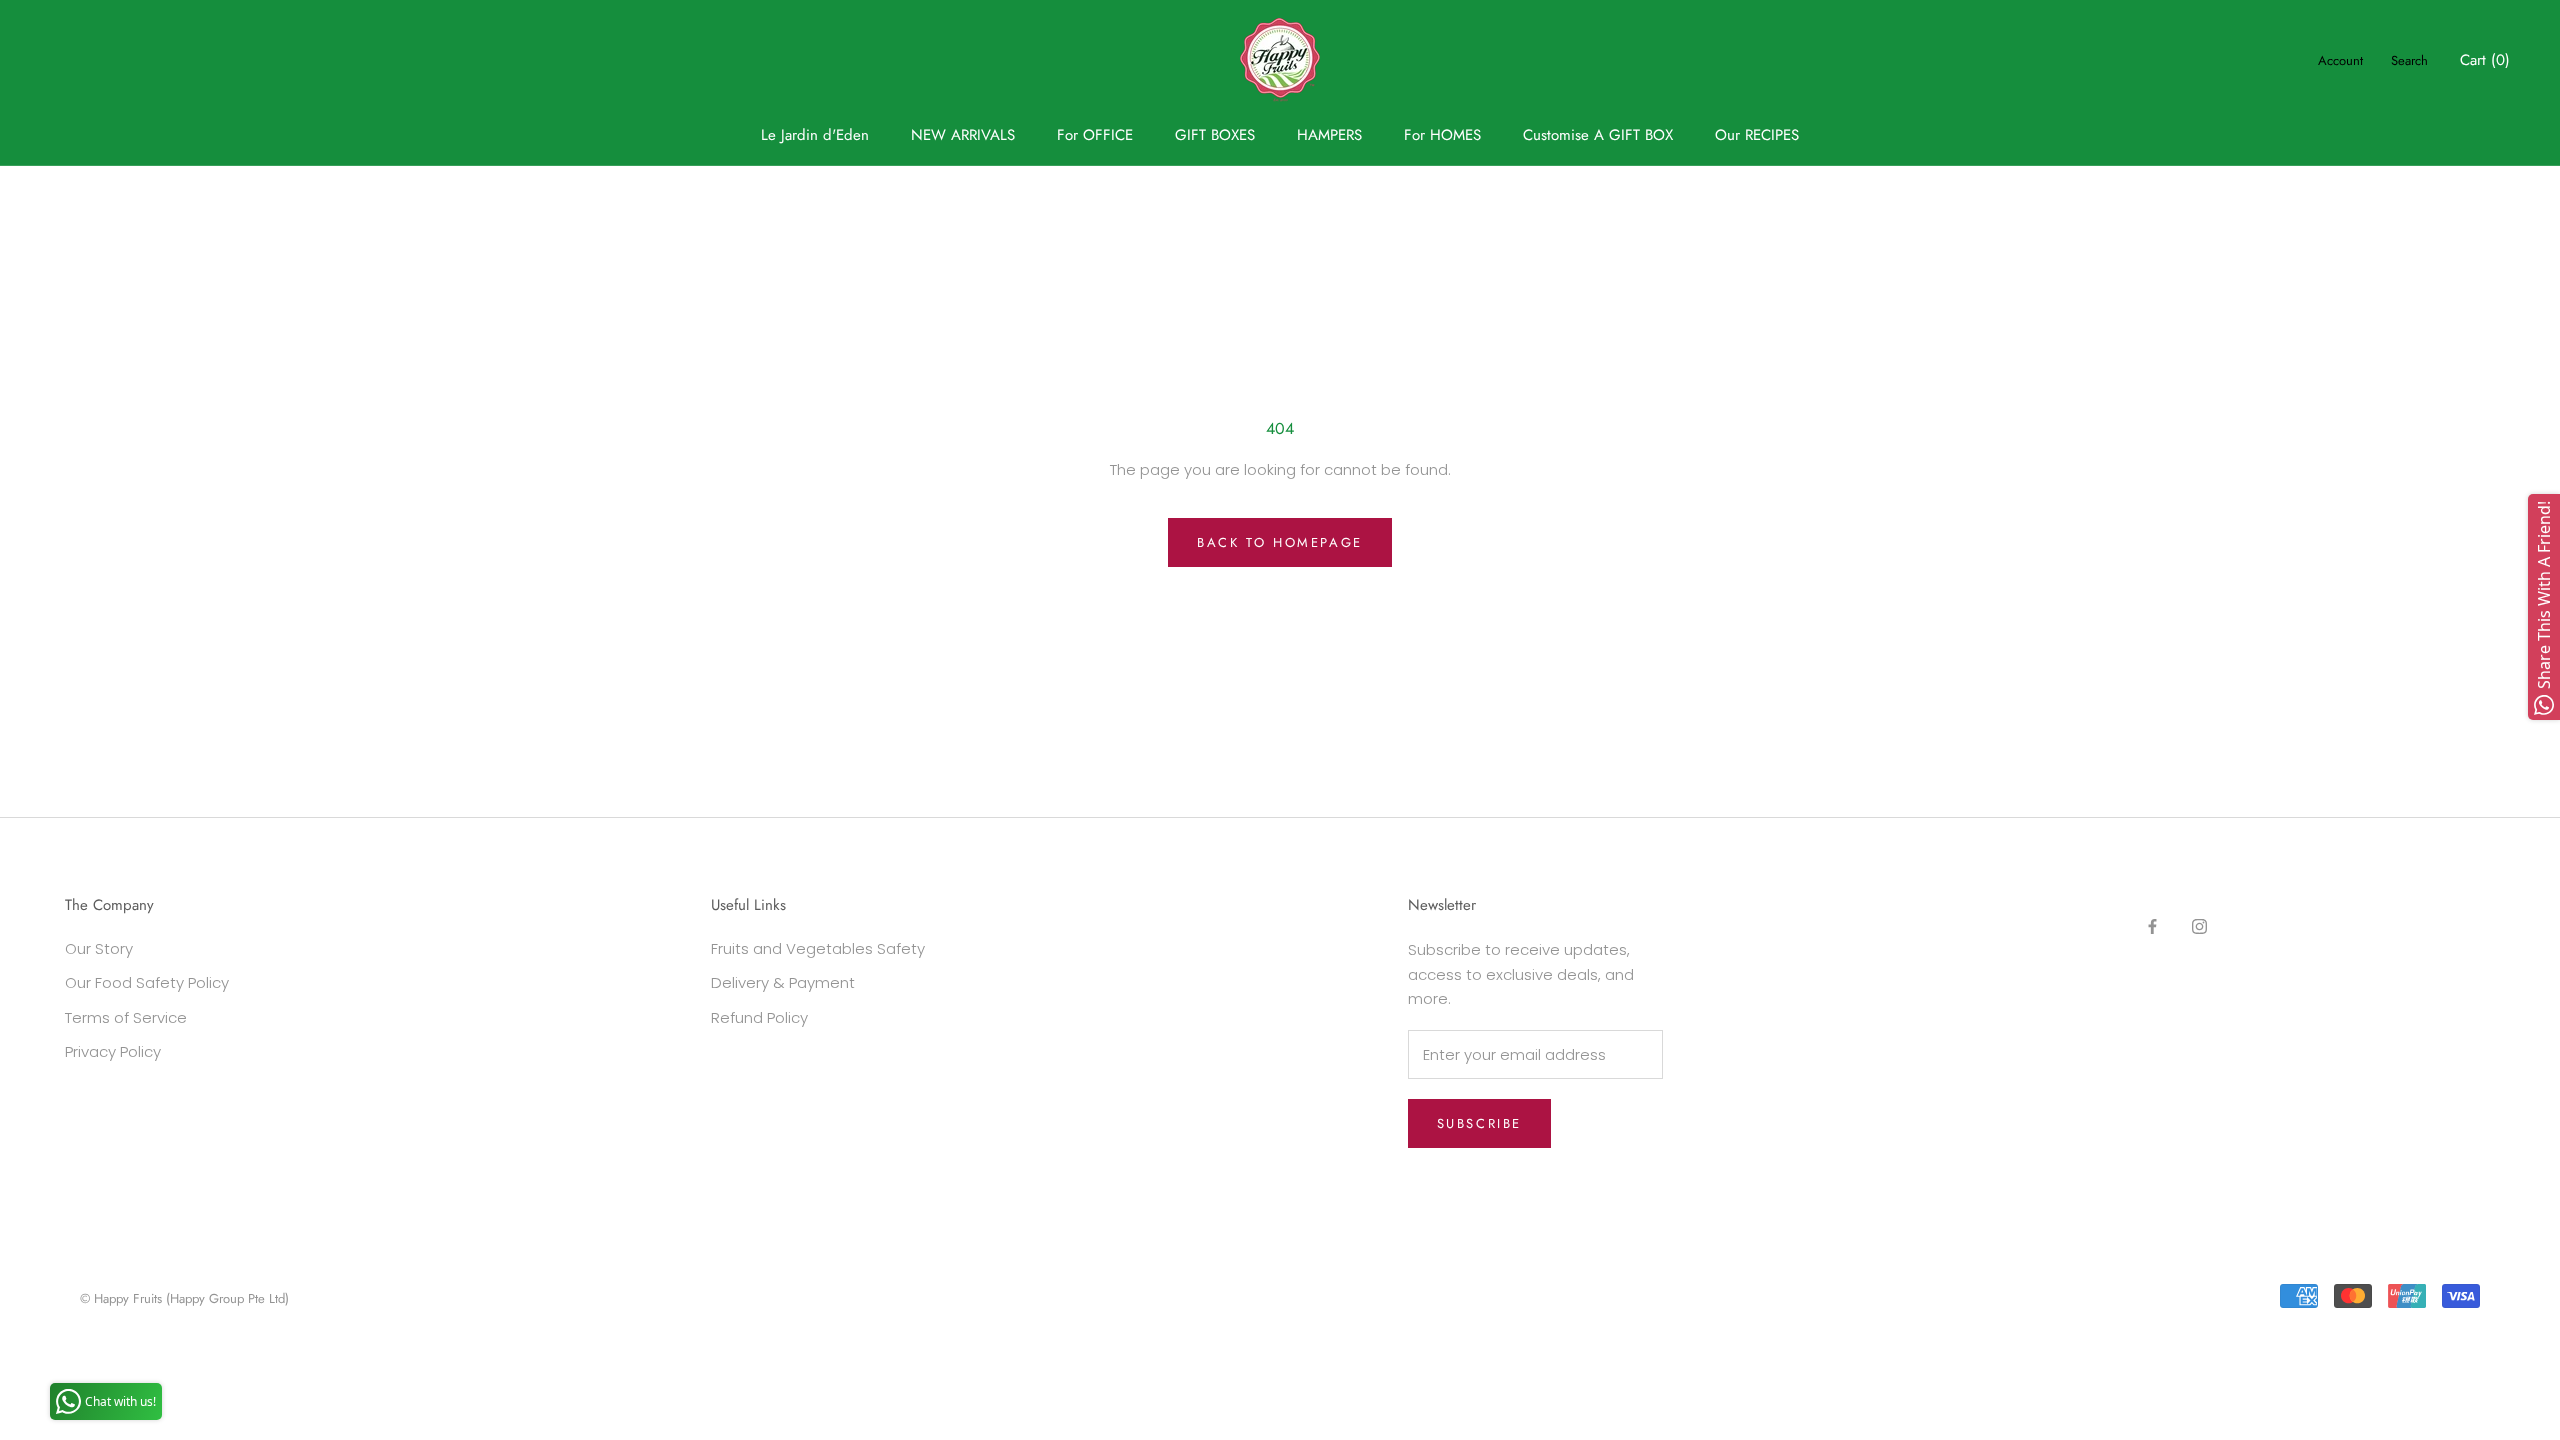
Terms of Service (126, 1017)
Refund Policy (759, 1017)
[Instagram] (2199, 925)
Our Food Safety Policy (147, 982)
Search (2409, 60)
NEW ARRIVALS (963, 135)
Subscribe (1479, 1123)
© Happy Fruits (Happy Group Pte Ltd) (184, 1298)
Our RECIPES (1757, 135)
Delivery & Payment (783, 982)
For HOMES (1442, 135)
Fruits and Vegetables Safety (818, 948)
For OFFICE (1095, 135)
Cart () (2485, 60)
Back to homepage (1280, 542)
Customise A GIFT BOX (1598, 135)
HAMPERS (1329, 135)
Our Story (99, 948)
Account (2340, 60)
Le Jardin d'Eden (815, 135)
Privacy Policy (113, 1051)
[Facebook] (2152, 925)
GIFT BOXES (1215, 135)
